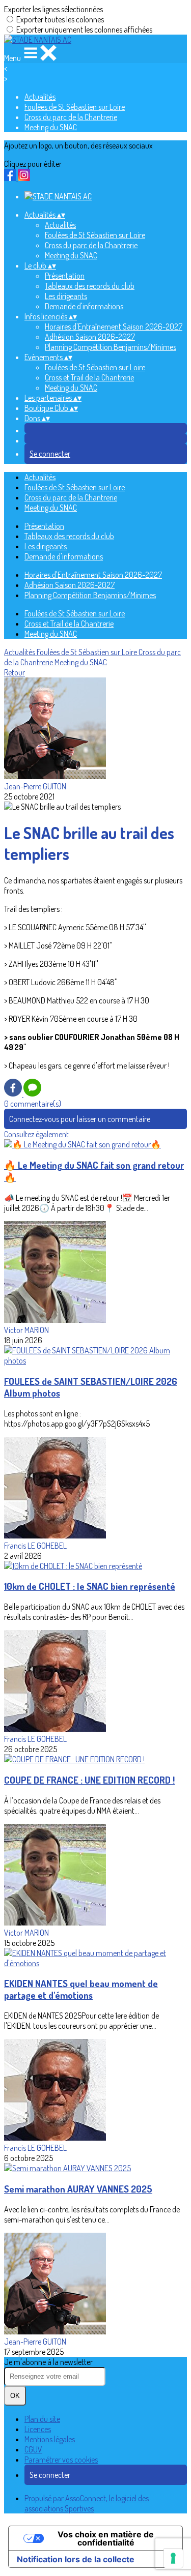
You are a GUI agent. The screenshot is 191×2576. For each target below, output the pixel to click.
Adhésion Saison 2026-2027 (90, 337)
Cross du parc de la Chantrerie (71, 117)
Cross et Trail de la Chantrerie (89, 377)
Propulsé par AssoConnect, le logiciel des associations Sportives (87, 2503)
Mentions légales (50, 2439)
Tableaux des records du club (90, 286)
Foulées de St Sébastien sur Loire (75, 107)
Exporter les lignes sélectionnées (53, 9)
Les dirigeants (66, 296)
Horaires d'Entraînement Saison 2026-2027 (114, 327)
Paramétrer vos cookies (61, 2460)
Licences (38, 2429)
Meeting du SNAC (51, 127)
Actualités (40, 97)
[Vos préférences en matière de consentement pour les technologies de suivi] (173, 2558)
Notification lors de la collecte (76, 2559)
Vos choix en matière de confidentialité (106, 2538)
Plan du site (42, 2419)
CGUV (33, 2449)
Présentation (65, 276)
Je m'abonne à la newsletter (48, 2362)
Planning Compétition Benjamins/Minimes (111, 347)
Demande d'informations (84, 306)
